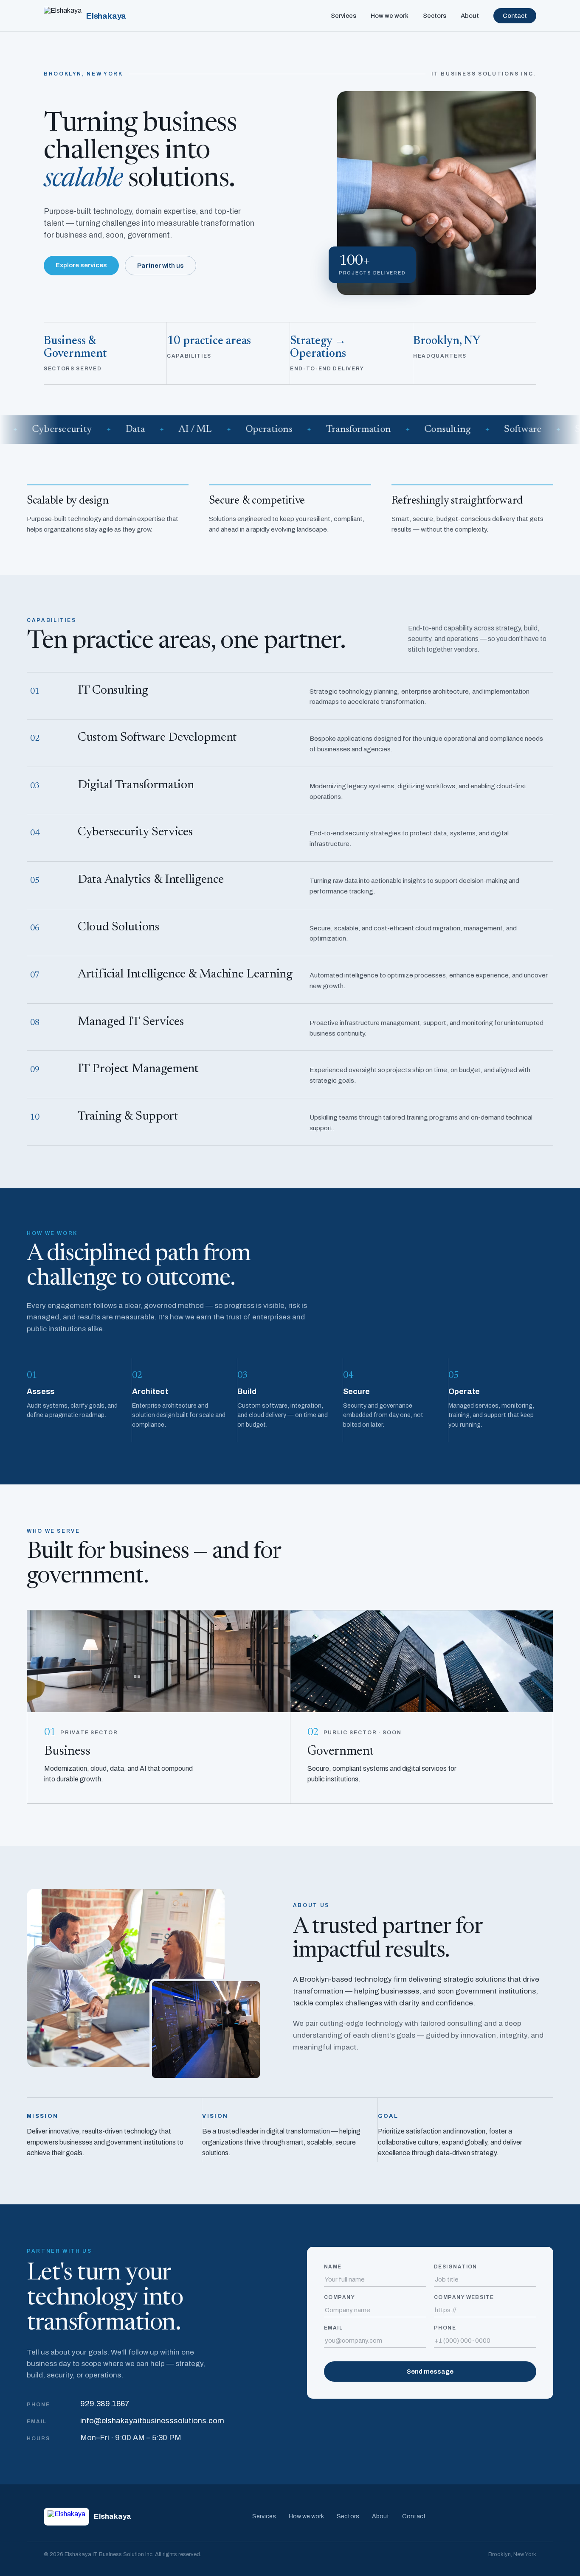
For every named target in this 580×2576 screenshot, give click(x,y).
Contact (515, 16)
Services (343, 16)
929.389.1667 (105, 2404)
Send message (430, 2372)
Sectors (435, 16)
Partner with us (160, 266)
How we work (390, 16)
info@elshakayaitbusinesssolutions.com (152, 2421)
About (470, 16)
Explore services (81, 265)
